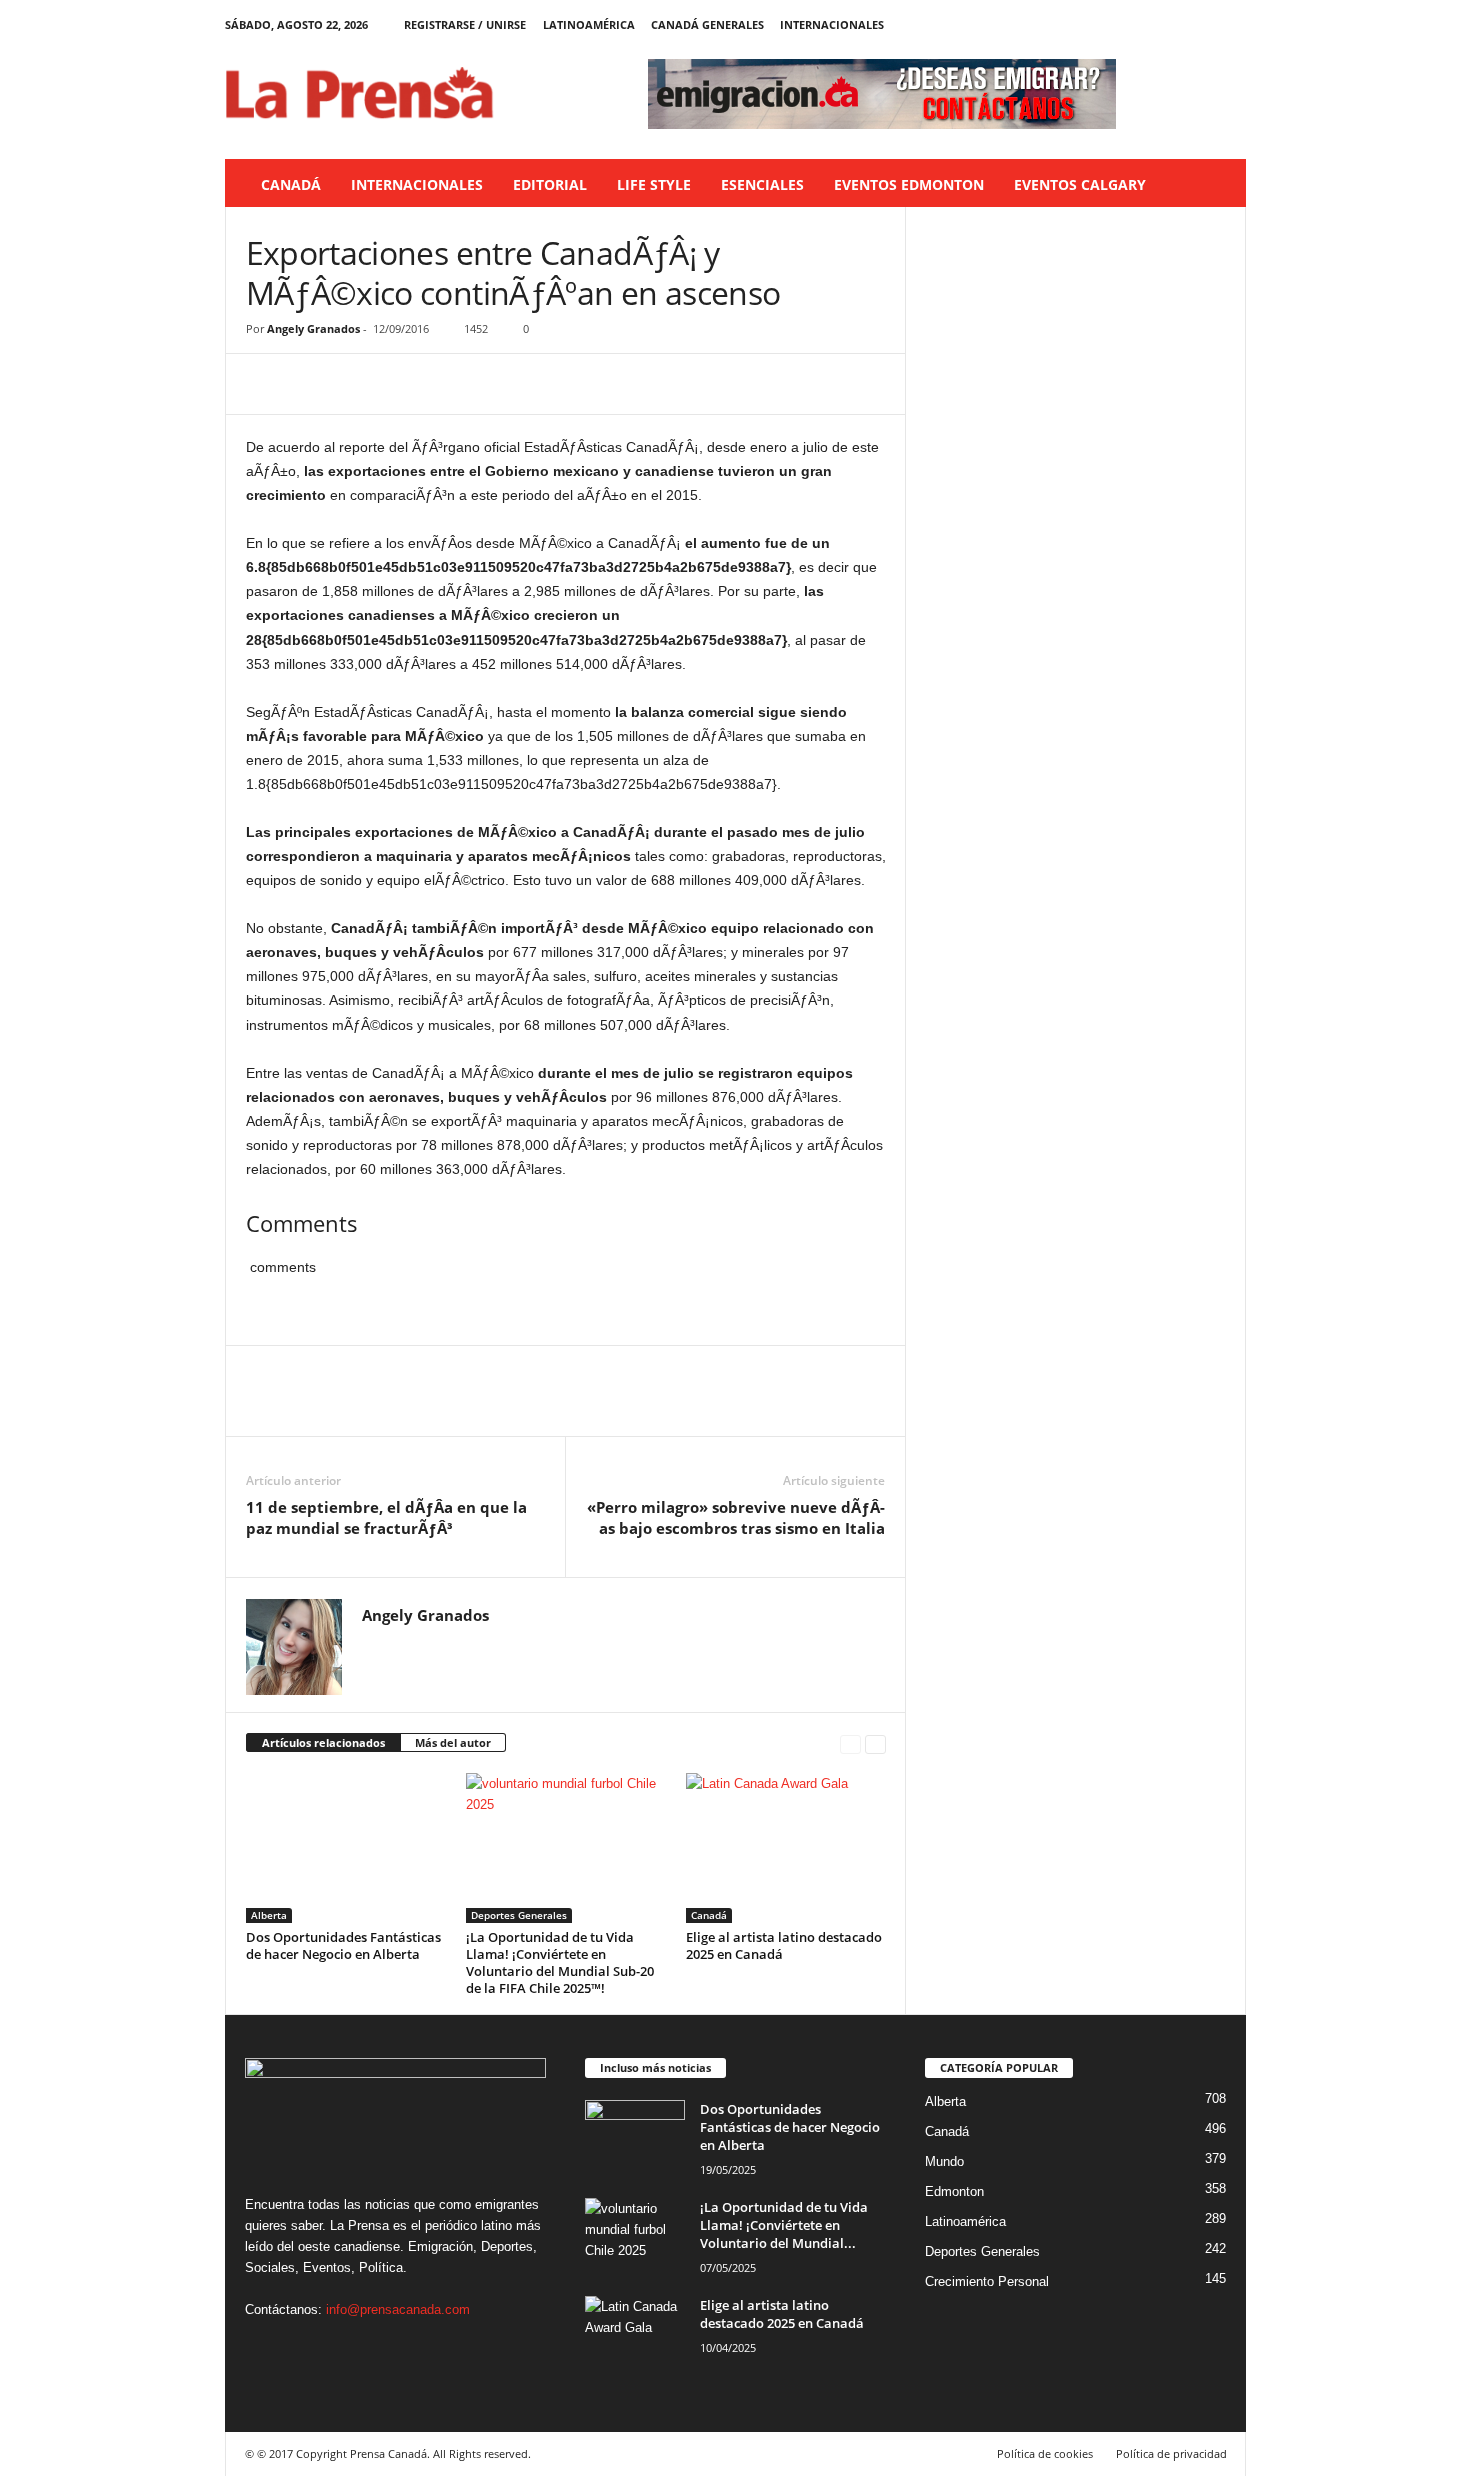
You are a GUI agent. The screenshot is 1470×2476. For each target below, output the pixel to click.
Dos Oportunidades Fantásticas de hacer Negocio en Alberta (343, 1945)
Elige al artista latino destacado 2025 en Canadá (784, 1945)
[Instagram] (1169, 24)
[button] (1216, 185)
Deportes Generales (519, 1915)
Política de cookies (1045, 2453)
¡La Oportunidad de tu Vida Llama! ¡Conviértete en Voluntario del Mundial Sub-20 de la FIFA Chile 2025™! (560, 1962)
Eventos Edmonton (909, 184)
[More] (451, 384)
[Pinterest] (358, 384)
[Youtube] (1231, 24)
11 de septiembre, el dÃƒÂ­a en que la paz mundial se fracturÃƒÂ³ (386, 1517)
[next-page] (875, 1743)
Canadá (291, 184)
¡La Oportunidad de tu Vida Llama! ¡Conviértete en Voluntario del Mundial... (784, 2225)
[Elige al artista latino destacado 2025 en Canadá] (786, 1848)
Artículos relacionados (323, 1742)
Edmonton (954, 2191)
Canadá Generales (707, 24)
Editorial (550, 184)
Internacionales (832, 24)
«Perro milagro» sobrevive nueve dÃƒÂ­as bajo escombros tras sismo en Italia (736, 1517)
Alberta (269, 1915)
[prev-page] (850, 1743)
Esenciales (762, 184)
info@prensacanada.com (398, 2309)
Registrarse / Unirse (465, 24)
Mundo (944, 2161)
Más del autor (453, 1742)
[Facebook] (1138, 24)
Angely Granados (313, 328)
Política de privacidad (1171, 2453)
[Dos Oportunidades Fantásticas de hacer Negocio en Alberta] (346, 1848)
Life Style (654, 184)
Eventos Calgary (1080, 184)
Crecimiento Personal (987, 2281)
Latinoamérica (589, 24)
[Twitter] (1200, 24)
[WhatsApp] (404, 384)
